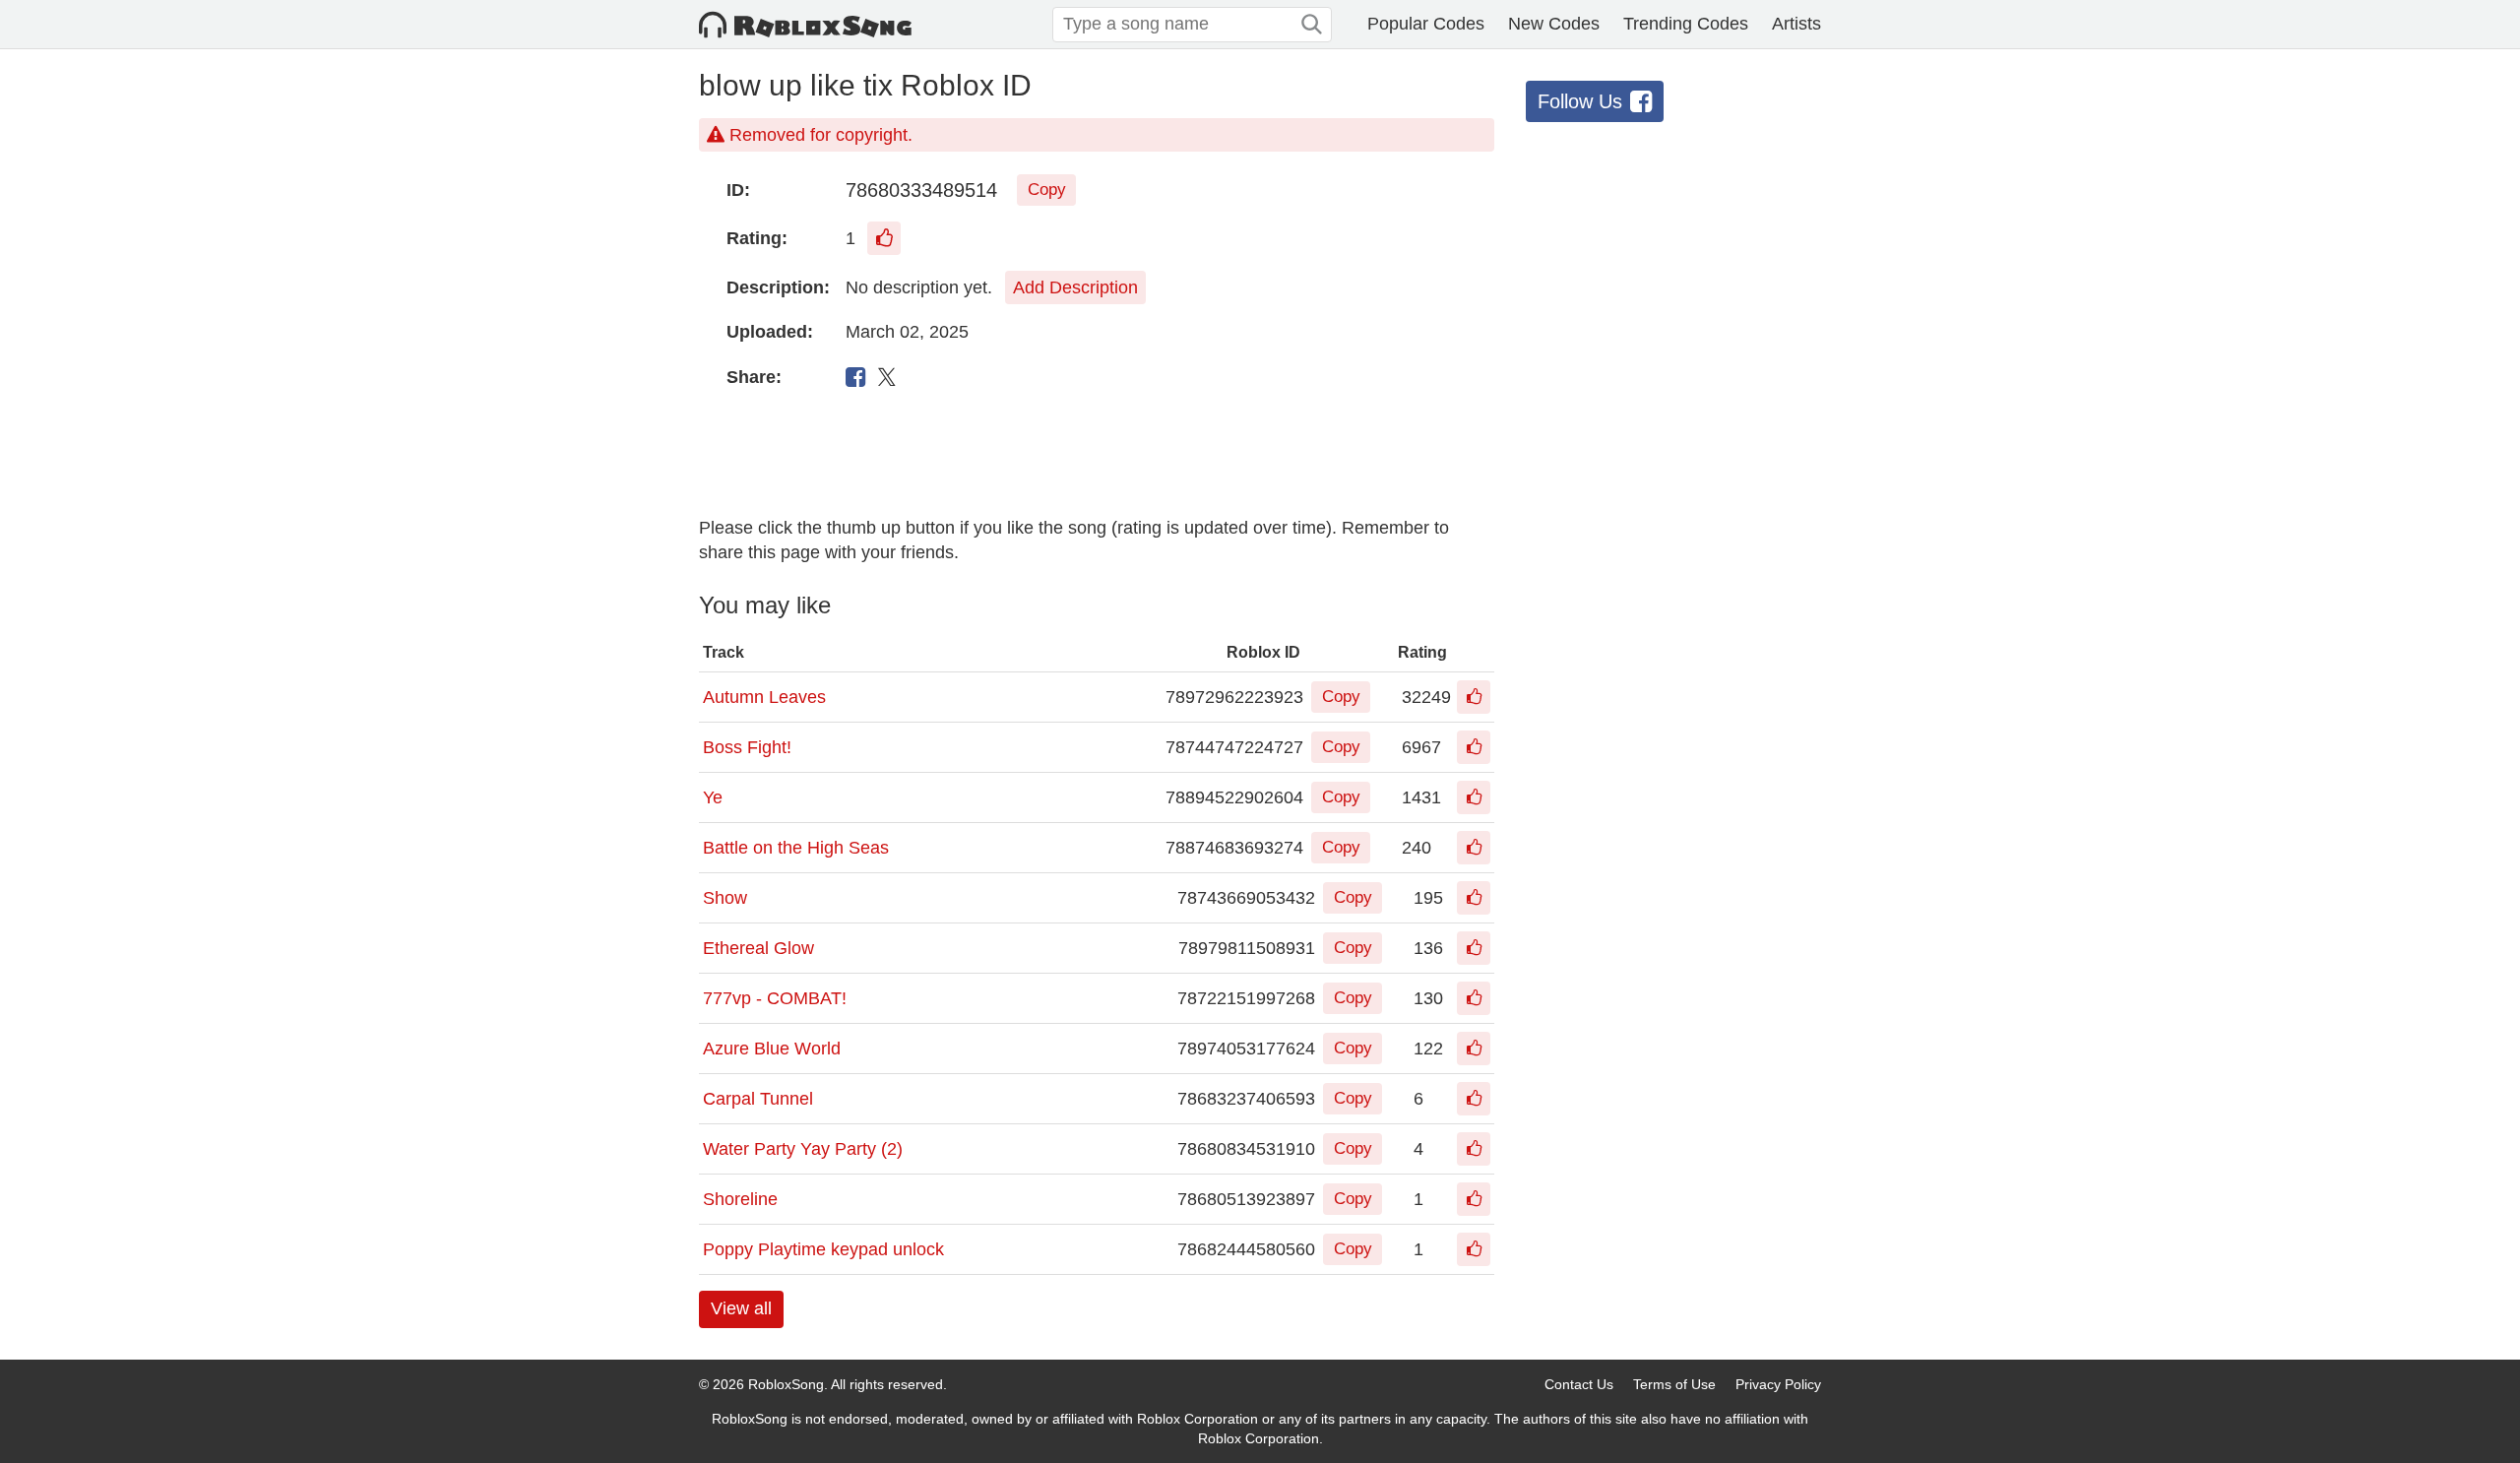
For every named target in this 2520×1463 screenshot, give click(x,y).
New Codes (1554, 24)
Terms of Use (1674, 1384)
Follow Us (1580, 101)
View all (741, 1308)
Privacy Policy (1778, 1384)
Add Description (1075, 287)
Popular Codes (1426, 24)
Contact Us (1579, 1384)
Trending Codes (1686, 24)
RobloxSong (786, 1384)
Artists (1796, 24)
